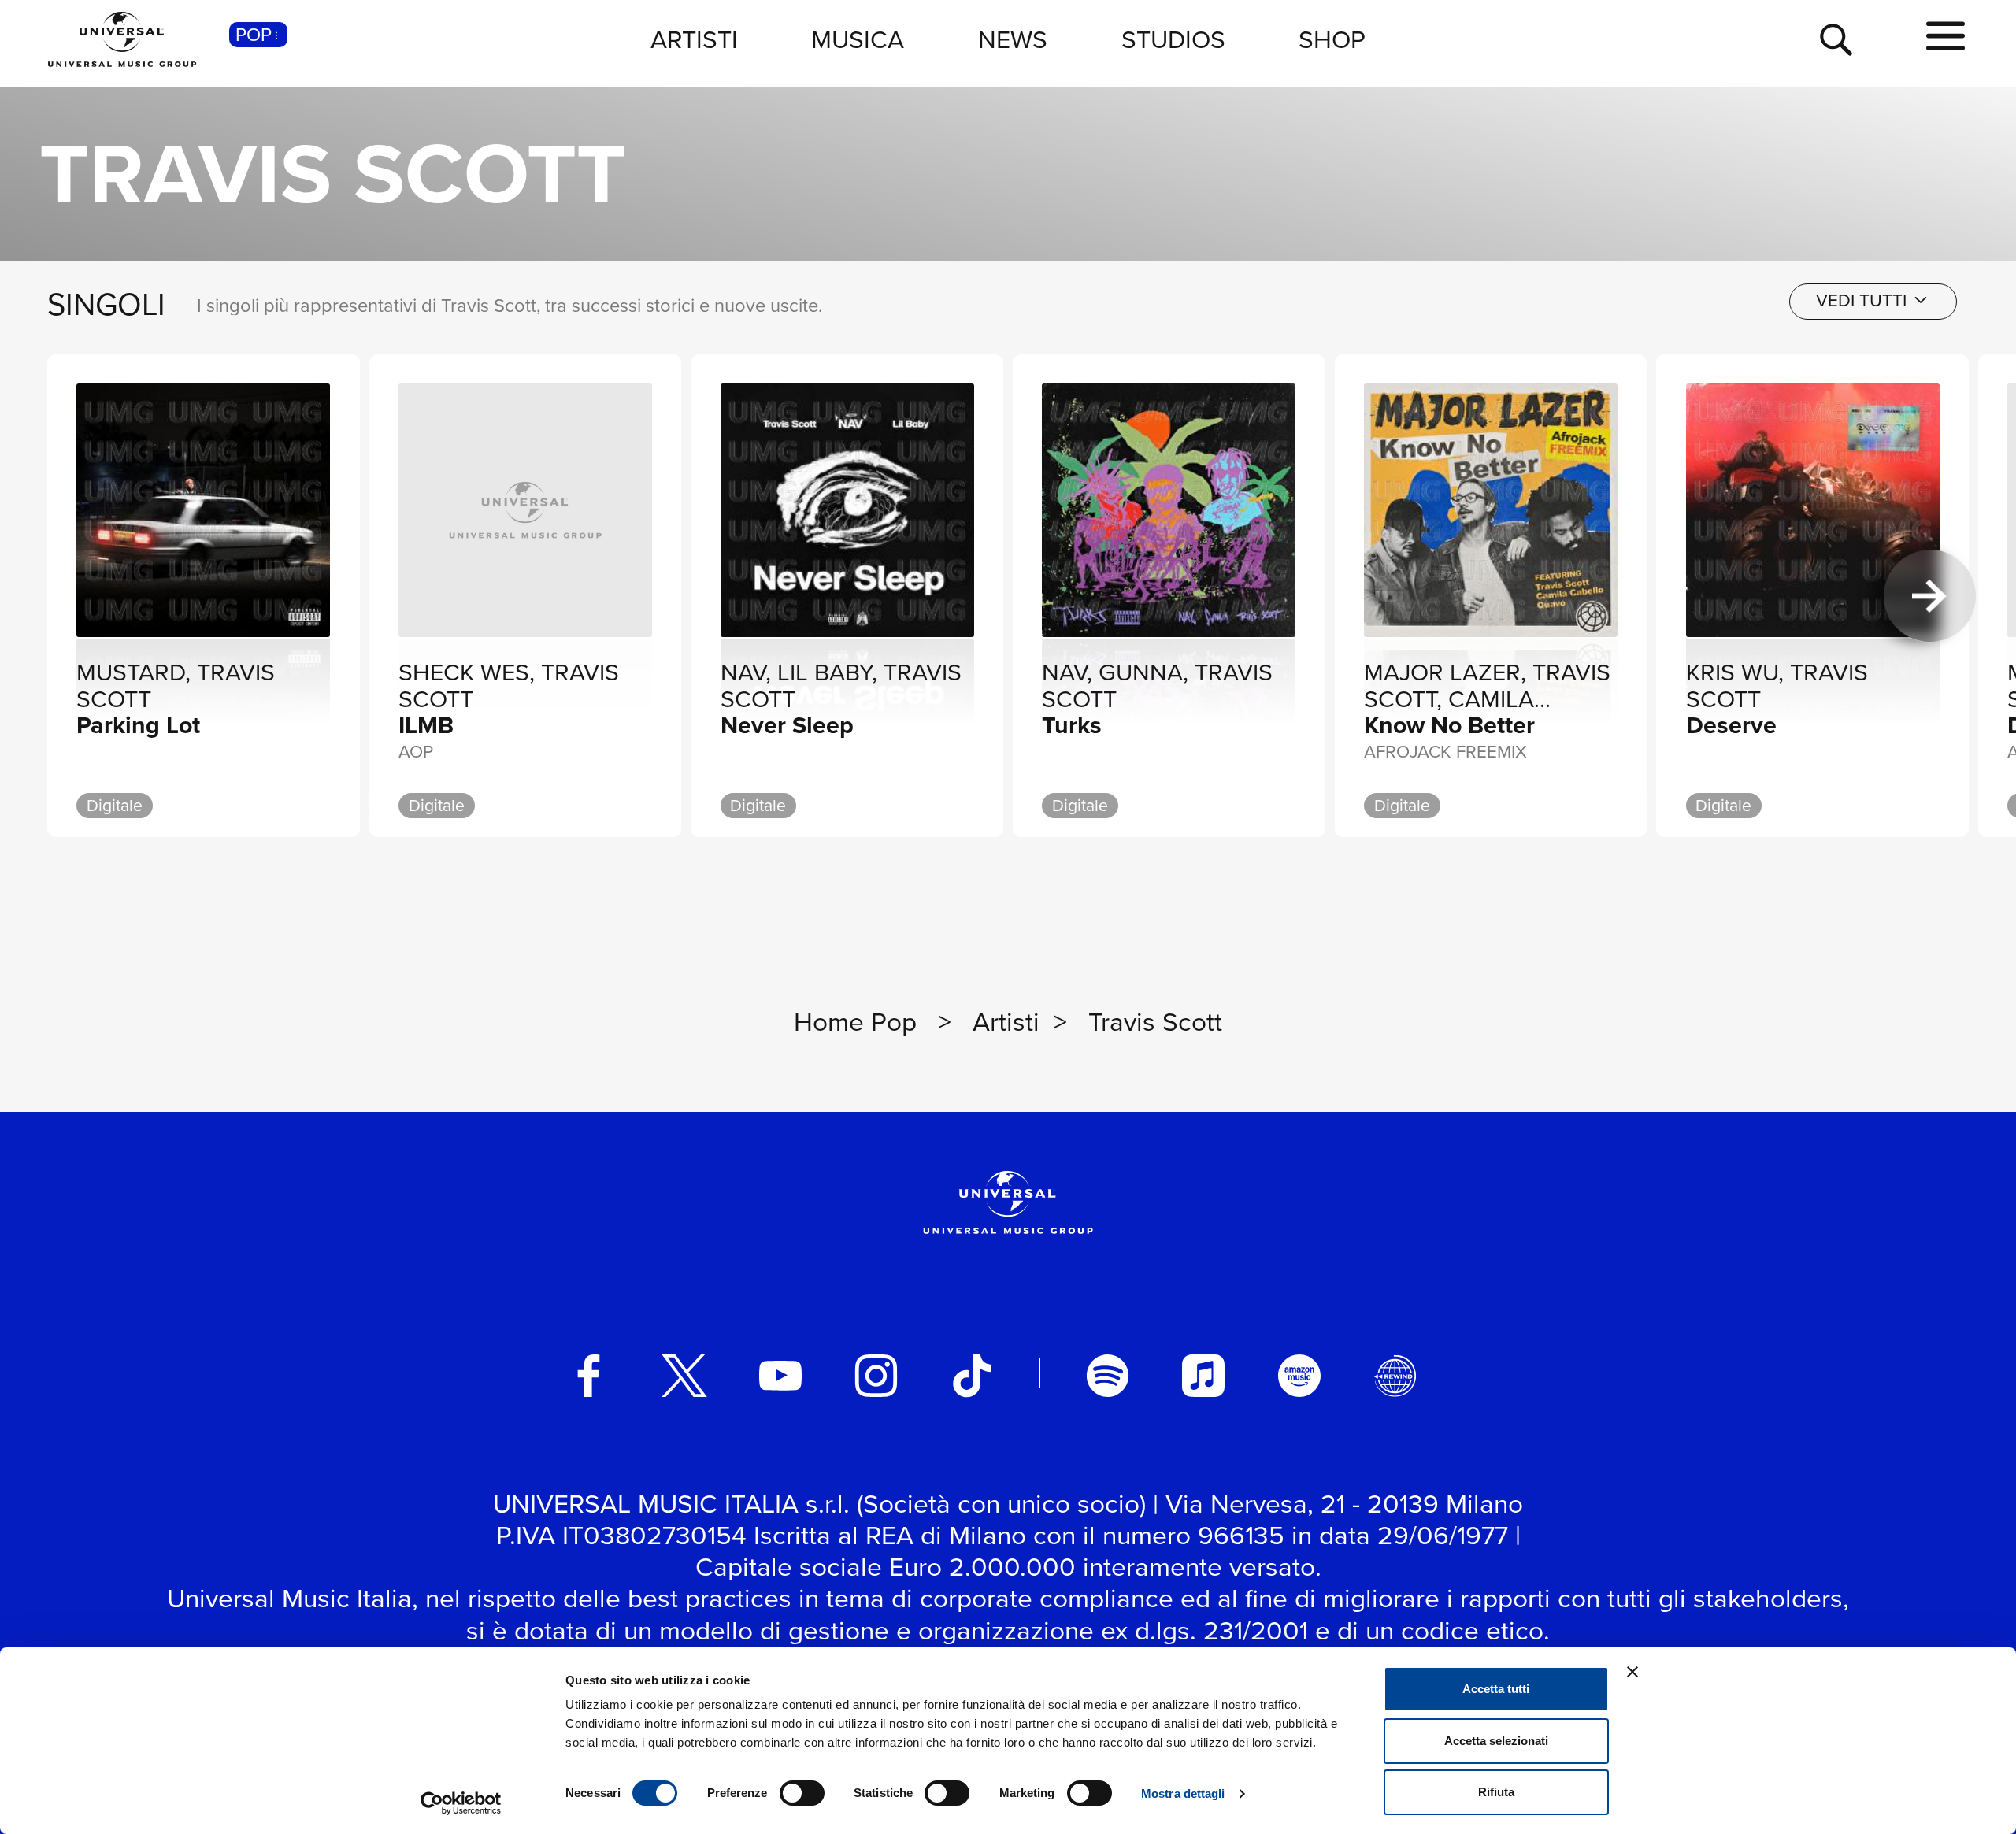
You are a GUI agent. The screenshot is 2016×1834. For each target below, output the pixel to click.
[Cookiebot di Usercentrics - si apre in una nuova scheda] (461, 1803)
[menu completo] (1946, 37)
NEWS (1013, 39)
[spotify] (1108, 1376)
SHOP (1332, 39)
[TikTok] (972, 1376)
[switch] (802, 1793)
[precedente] (86, 596)
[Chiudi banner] (1632, 1672)
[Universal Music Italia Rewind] (1395, 1376)
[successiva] (1930, 596)
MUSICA (858, 39)
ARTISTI (694, 39)
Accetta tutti (1496, 1689)
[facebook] (589, 1376)
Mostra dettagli (1183, 1793)
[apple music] (1203, 1376)
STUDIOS (1173, 39)
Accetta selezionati (1496, 1741)
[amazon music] (1299, 1376)
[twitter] (684, 1376)
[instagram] (876, 1376)
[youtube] (780, 1376)
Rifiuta (1496, 1792)
